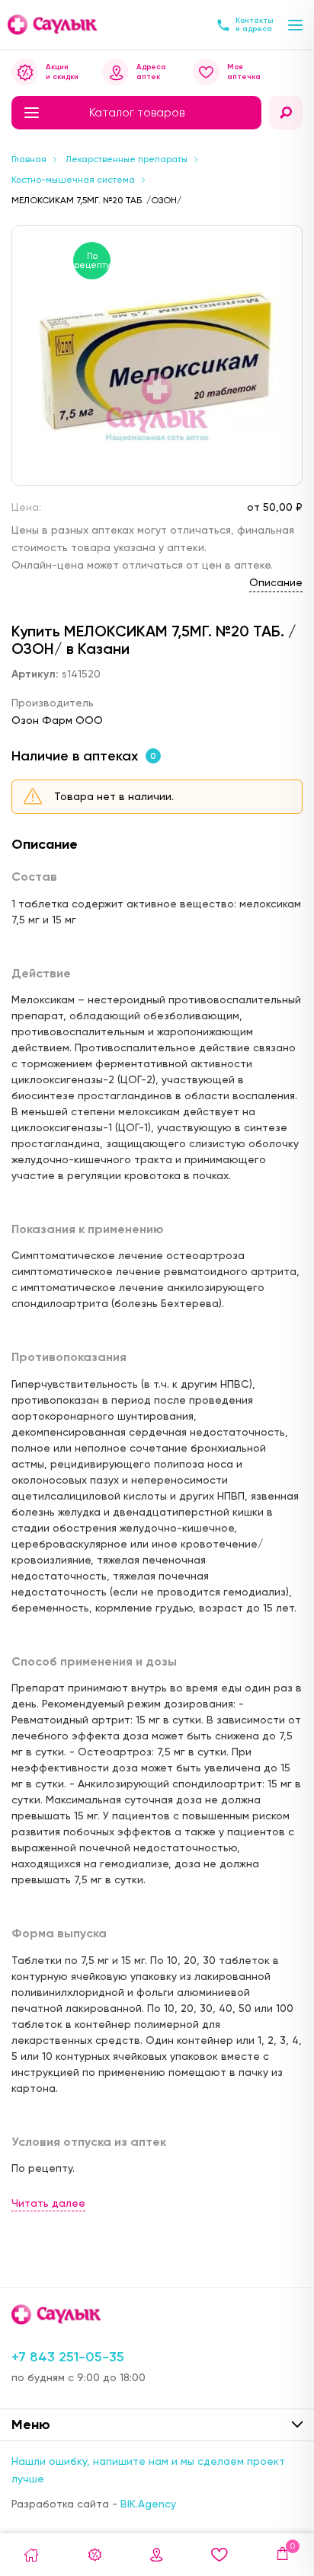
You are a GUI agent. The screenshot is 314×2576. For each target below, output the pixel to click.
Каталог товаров (137, 113)
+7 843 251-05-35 (68, 2357)
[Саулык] (53, 25)
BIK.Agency (148, 2504)
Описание (276, 582)
